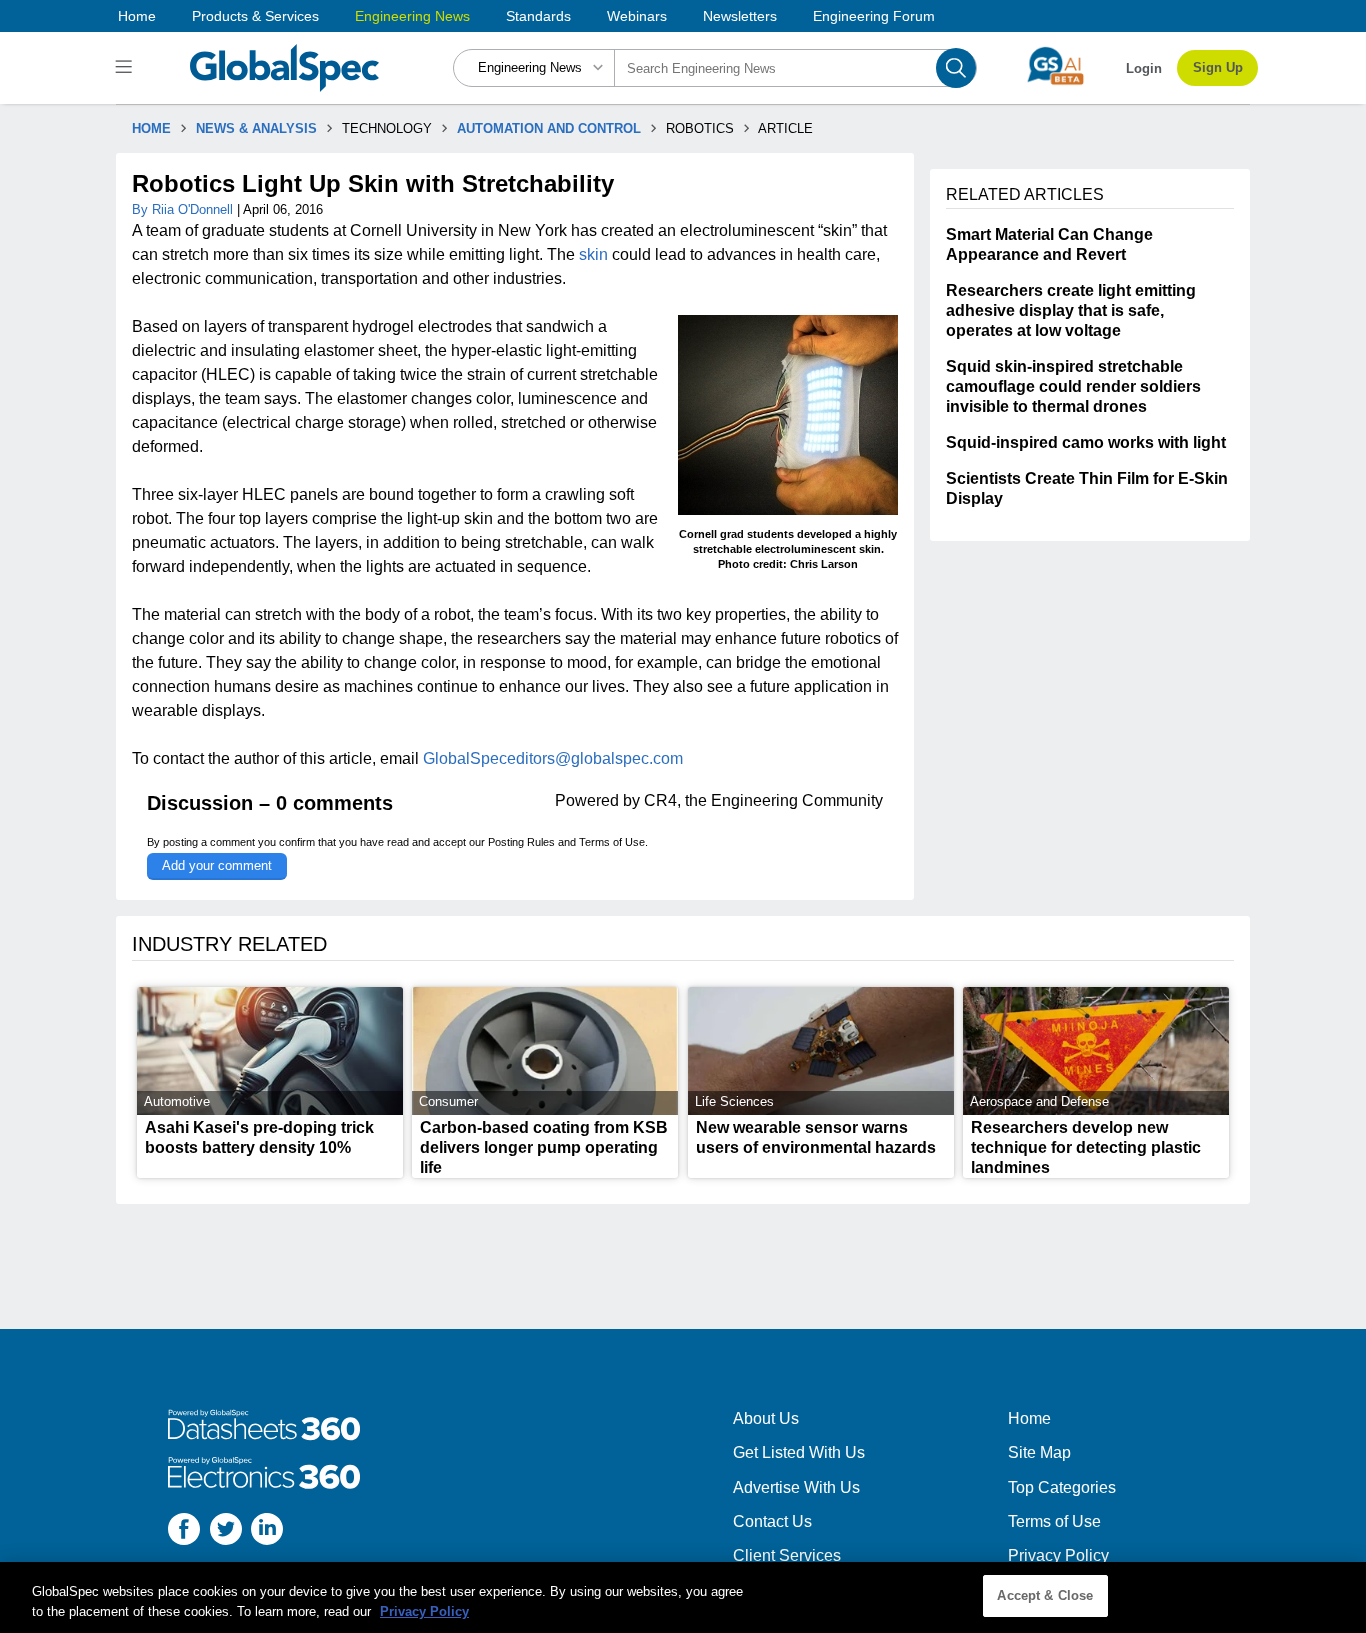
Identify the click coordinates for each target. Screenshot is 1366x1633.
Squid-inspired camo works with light (1086, 442)
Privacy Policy (1058, 1555)
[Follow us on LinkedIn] (267, 1531)
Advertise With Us (796, 1487)
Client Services (787, 1555)
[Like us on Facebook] (184, 1531)
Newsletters (740, 16)
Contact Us (772, 1521)
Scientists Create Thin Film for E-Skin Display (1087, 488)
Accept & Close (1045, 1595)
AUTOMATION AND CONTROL (549, 128)
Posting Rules (521, 842)
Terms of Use (612, 842)
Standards (538, 16)
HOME (151, 128)
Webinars (637, 16)
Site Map (1039, 1452)
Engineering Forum (874, 16)
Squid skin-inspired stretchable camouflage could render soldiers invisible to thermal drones (1073, 386)
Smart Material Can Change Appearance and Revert (1049, 244)
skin (593, 254)
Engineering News (412, 16)
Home (137, 16)
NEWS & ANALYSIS (256, 128)
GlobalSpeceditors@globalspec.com (553, 758)
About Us (766, 1418)
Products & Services (255, 16)
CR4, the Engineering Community (763, 800)
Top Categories (1062, 1487)
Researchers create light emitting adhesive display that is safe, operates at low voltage (1071, 310)
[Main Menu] (126, 68)
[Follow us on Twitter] (226, 1531)
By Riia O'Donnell (184, 209)
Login (1144, 68)
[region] (683, 1597)
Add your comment (217, 865)
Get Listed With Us (799, 1452)
